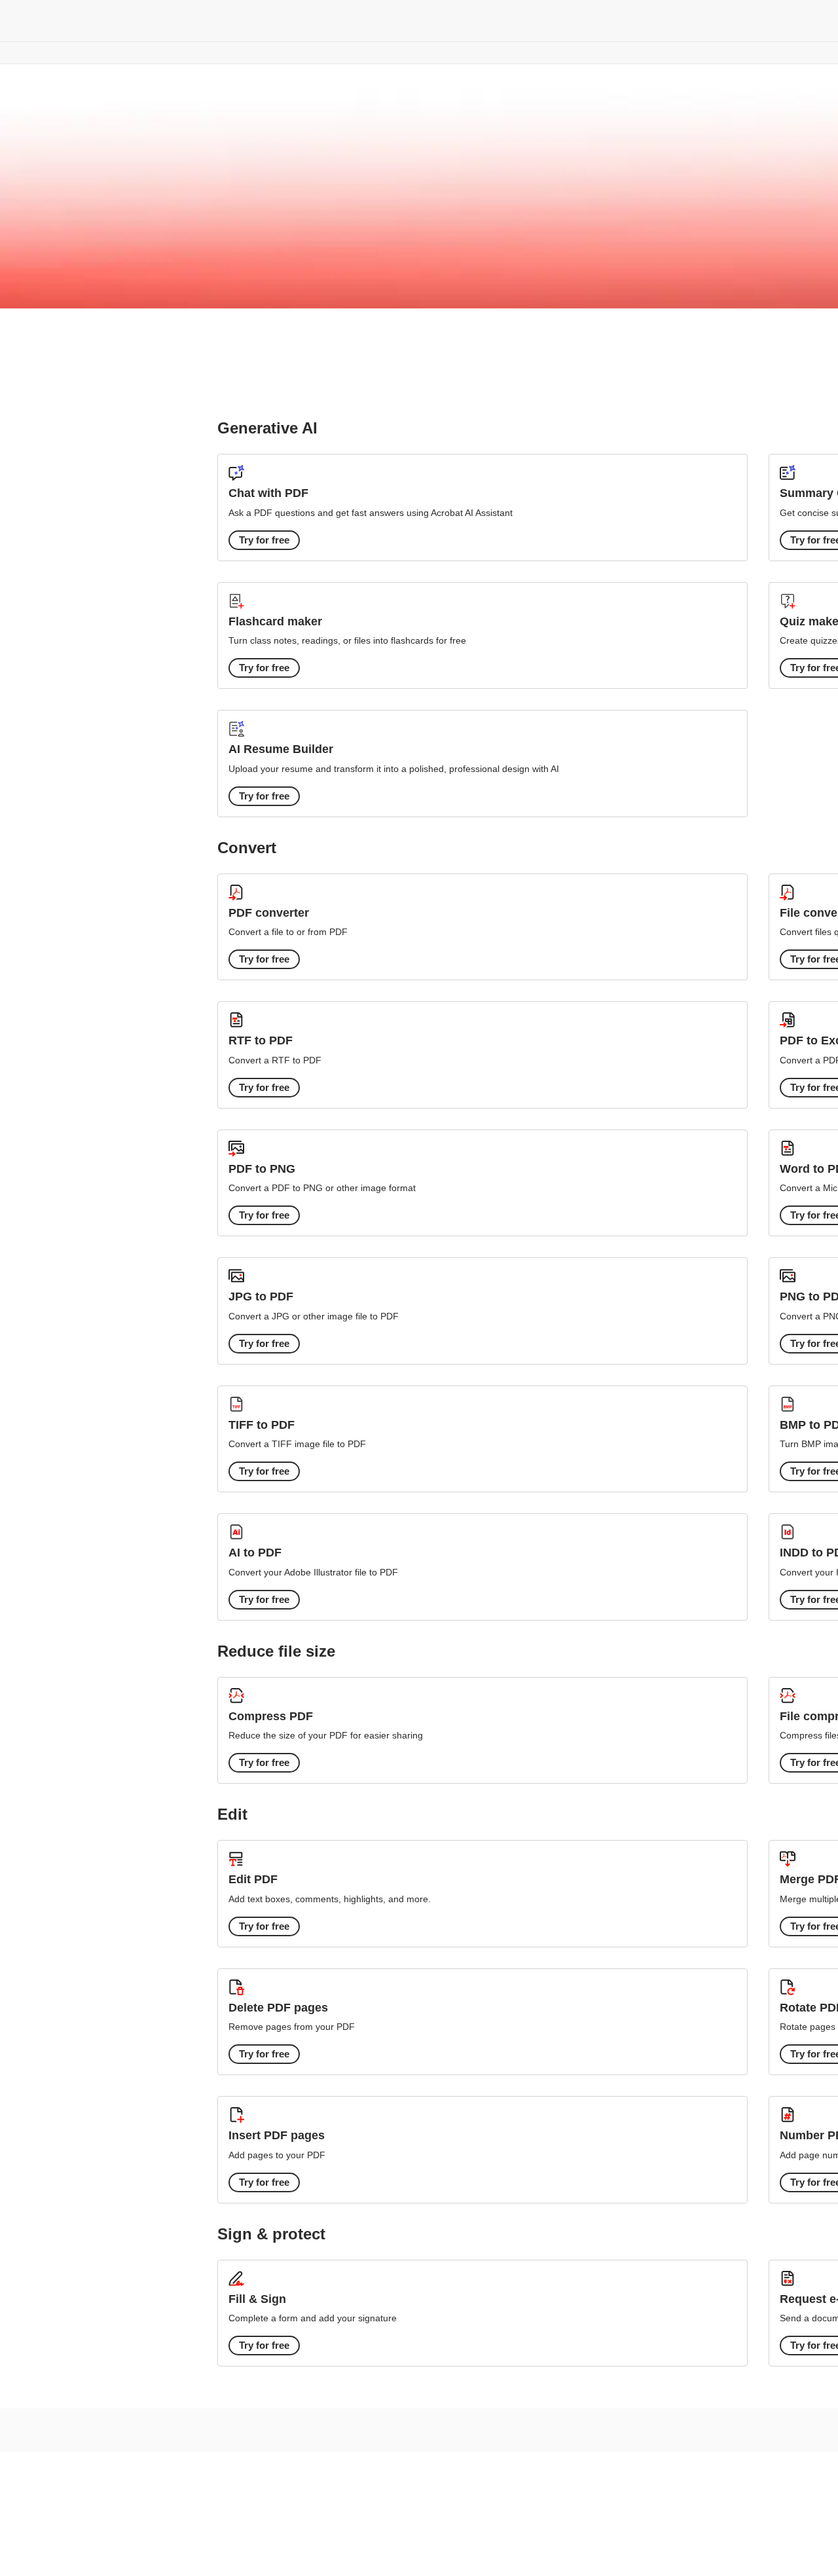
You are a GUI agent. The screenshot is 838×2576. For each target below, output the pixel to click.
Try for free (264, 540)
